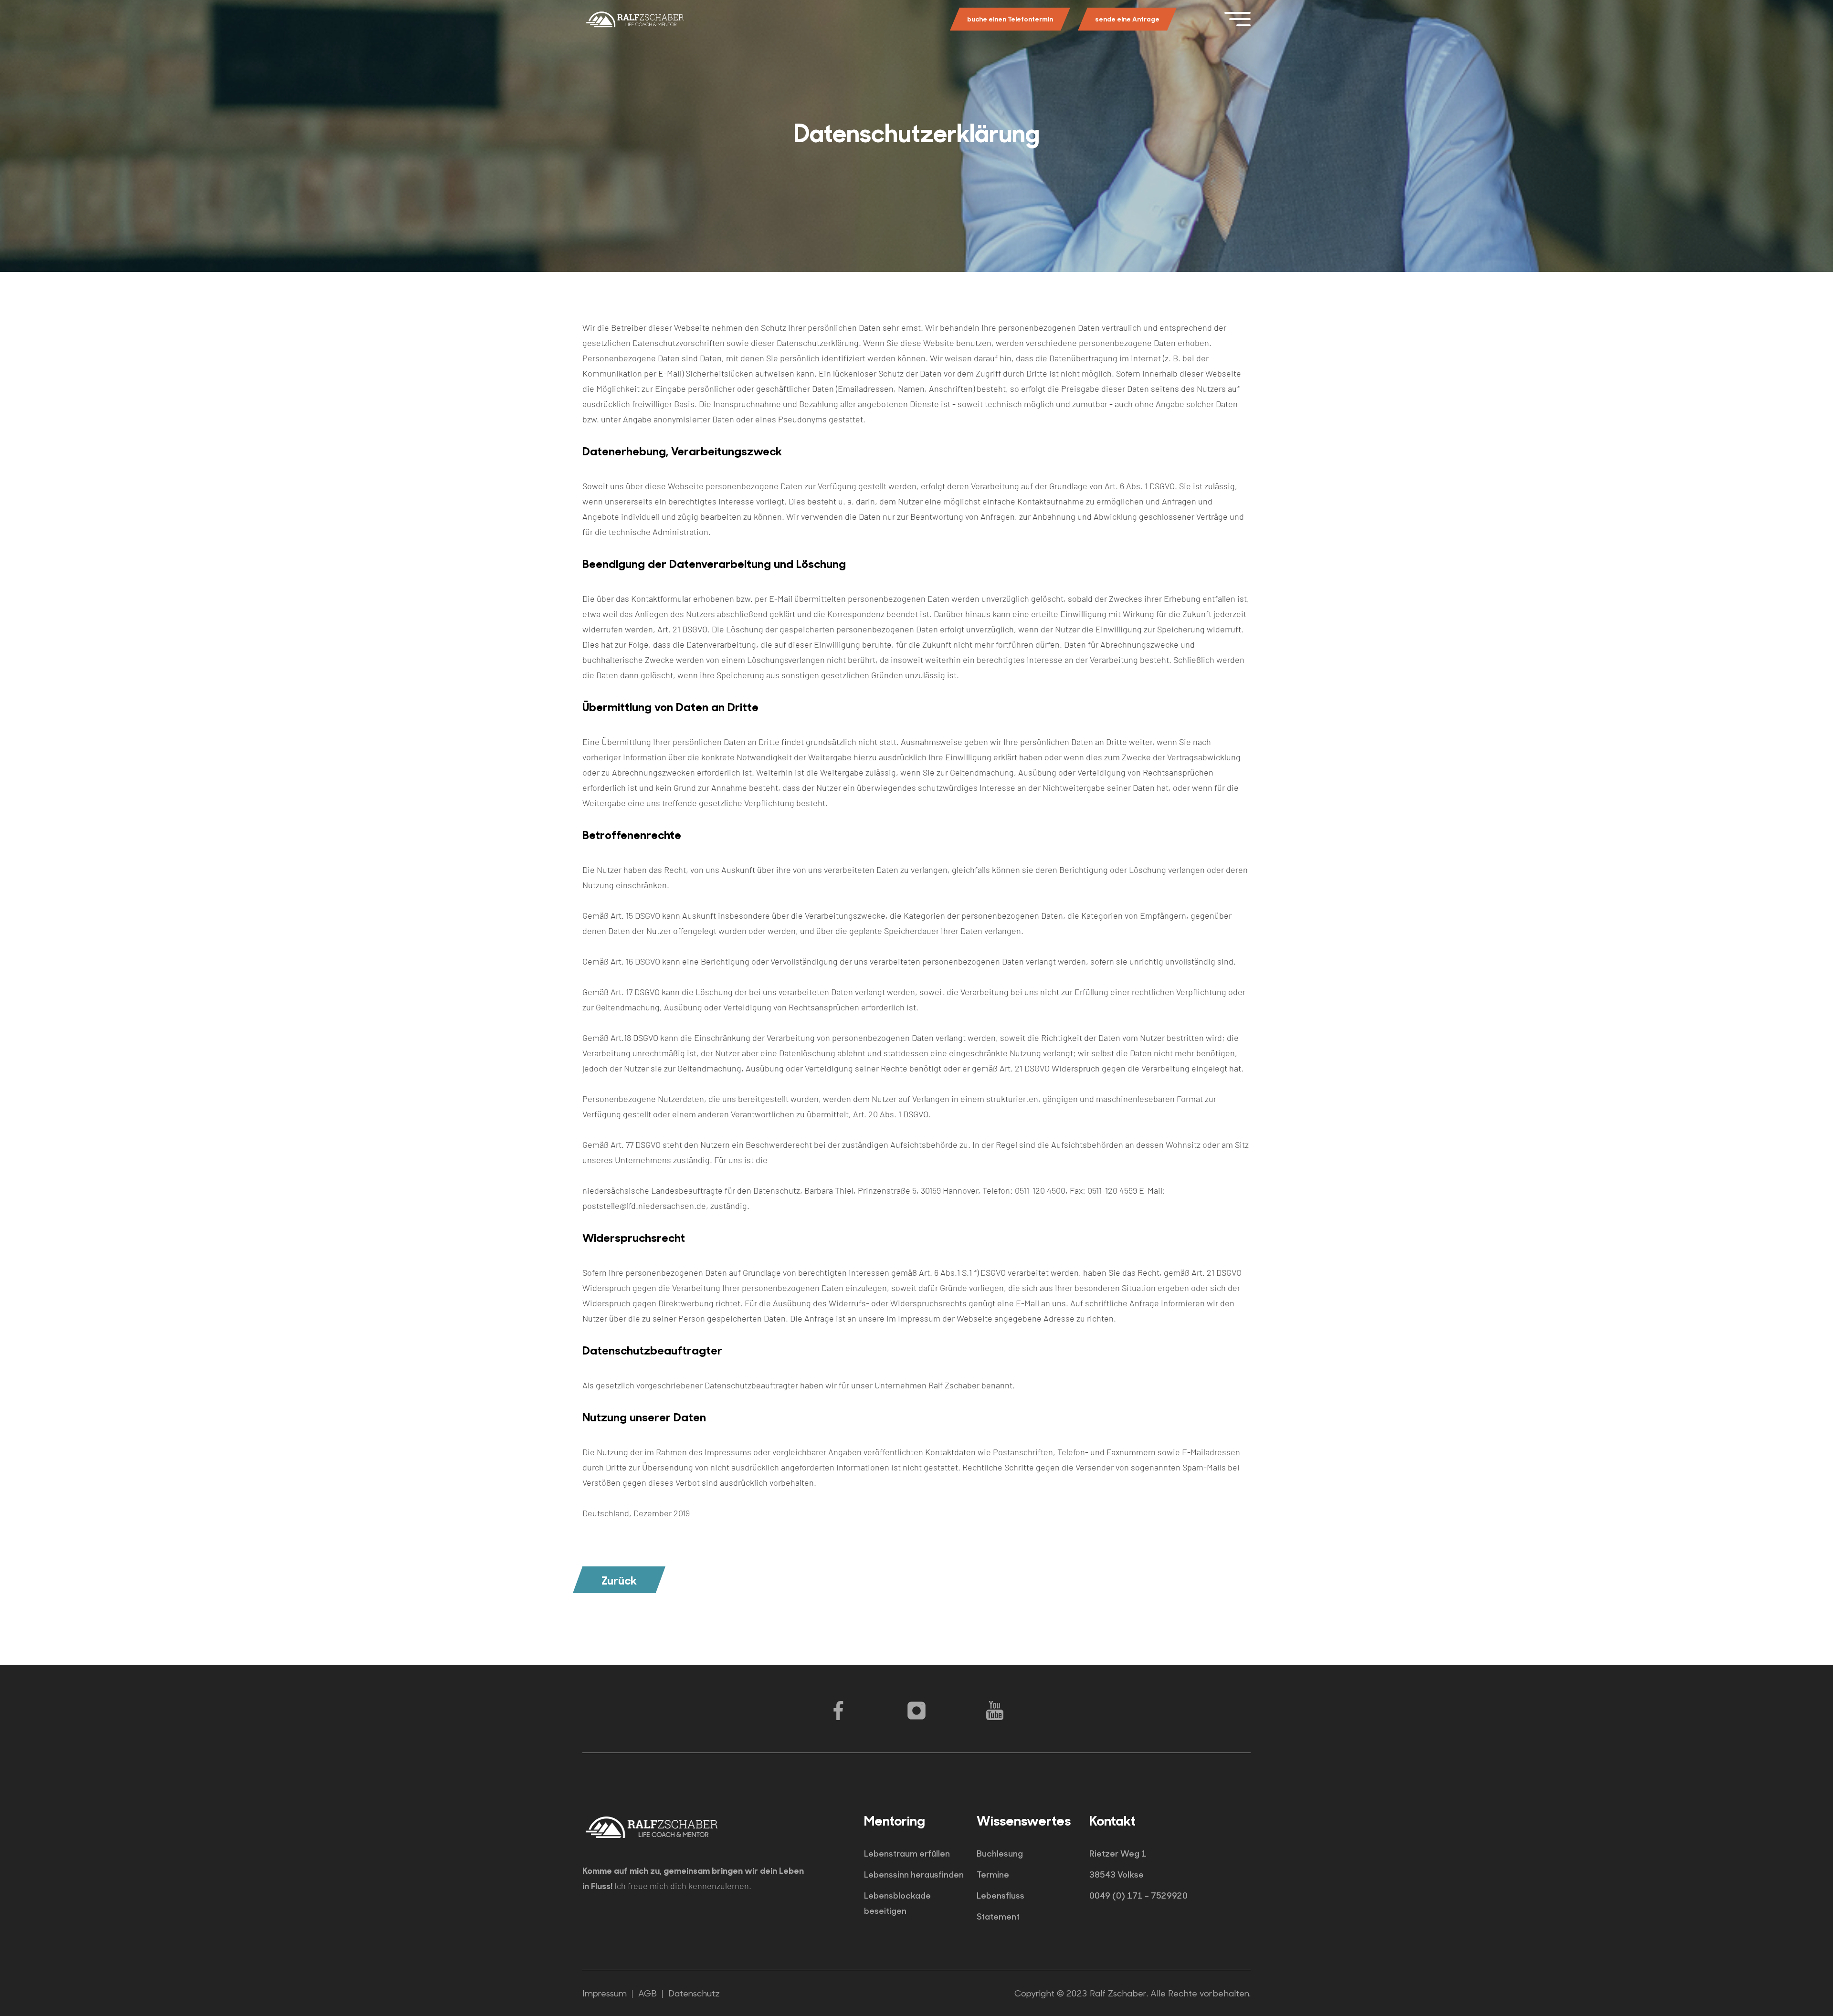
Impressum (605, 1993)
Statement (998, 1916)
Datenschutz (694, 1993)
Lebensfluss (1001, 1895)
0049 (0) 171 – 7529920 (1138, 1895)
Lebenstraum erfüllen (907, 1853)
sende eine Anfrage (1127, 19)
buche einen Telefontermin (1010, 19)
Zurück (619, 1580)
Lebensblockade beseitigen (897, 1903)
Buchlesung (1000, 1853)
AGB (648, 1993)
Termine (993, 1874)
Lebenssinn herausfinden (914, 1874)
